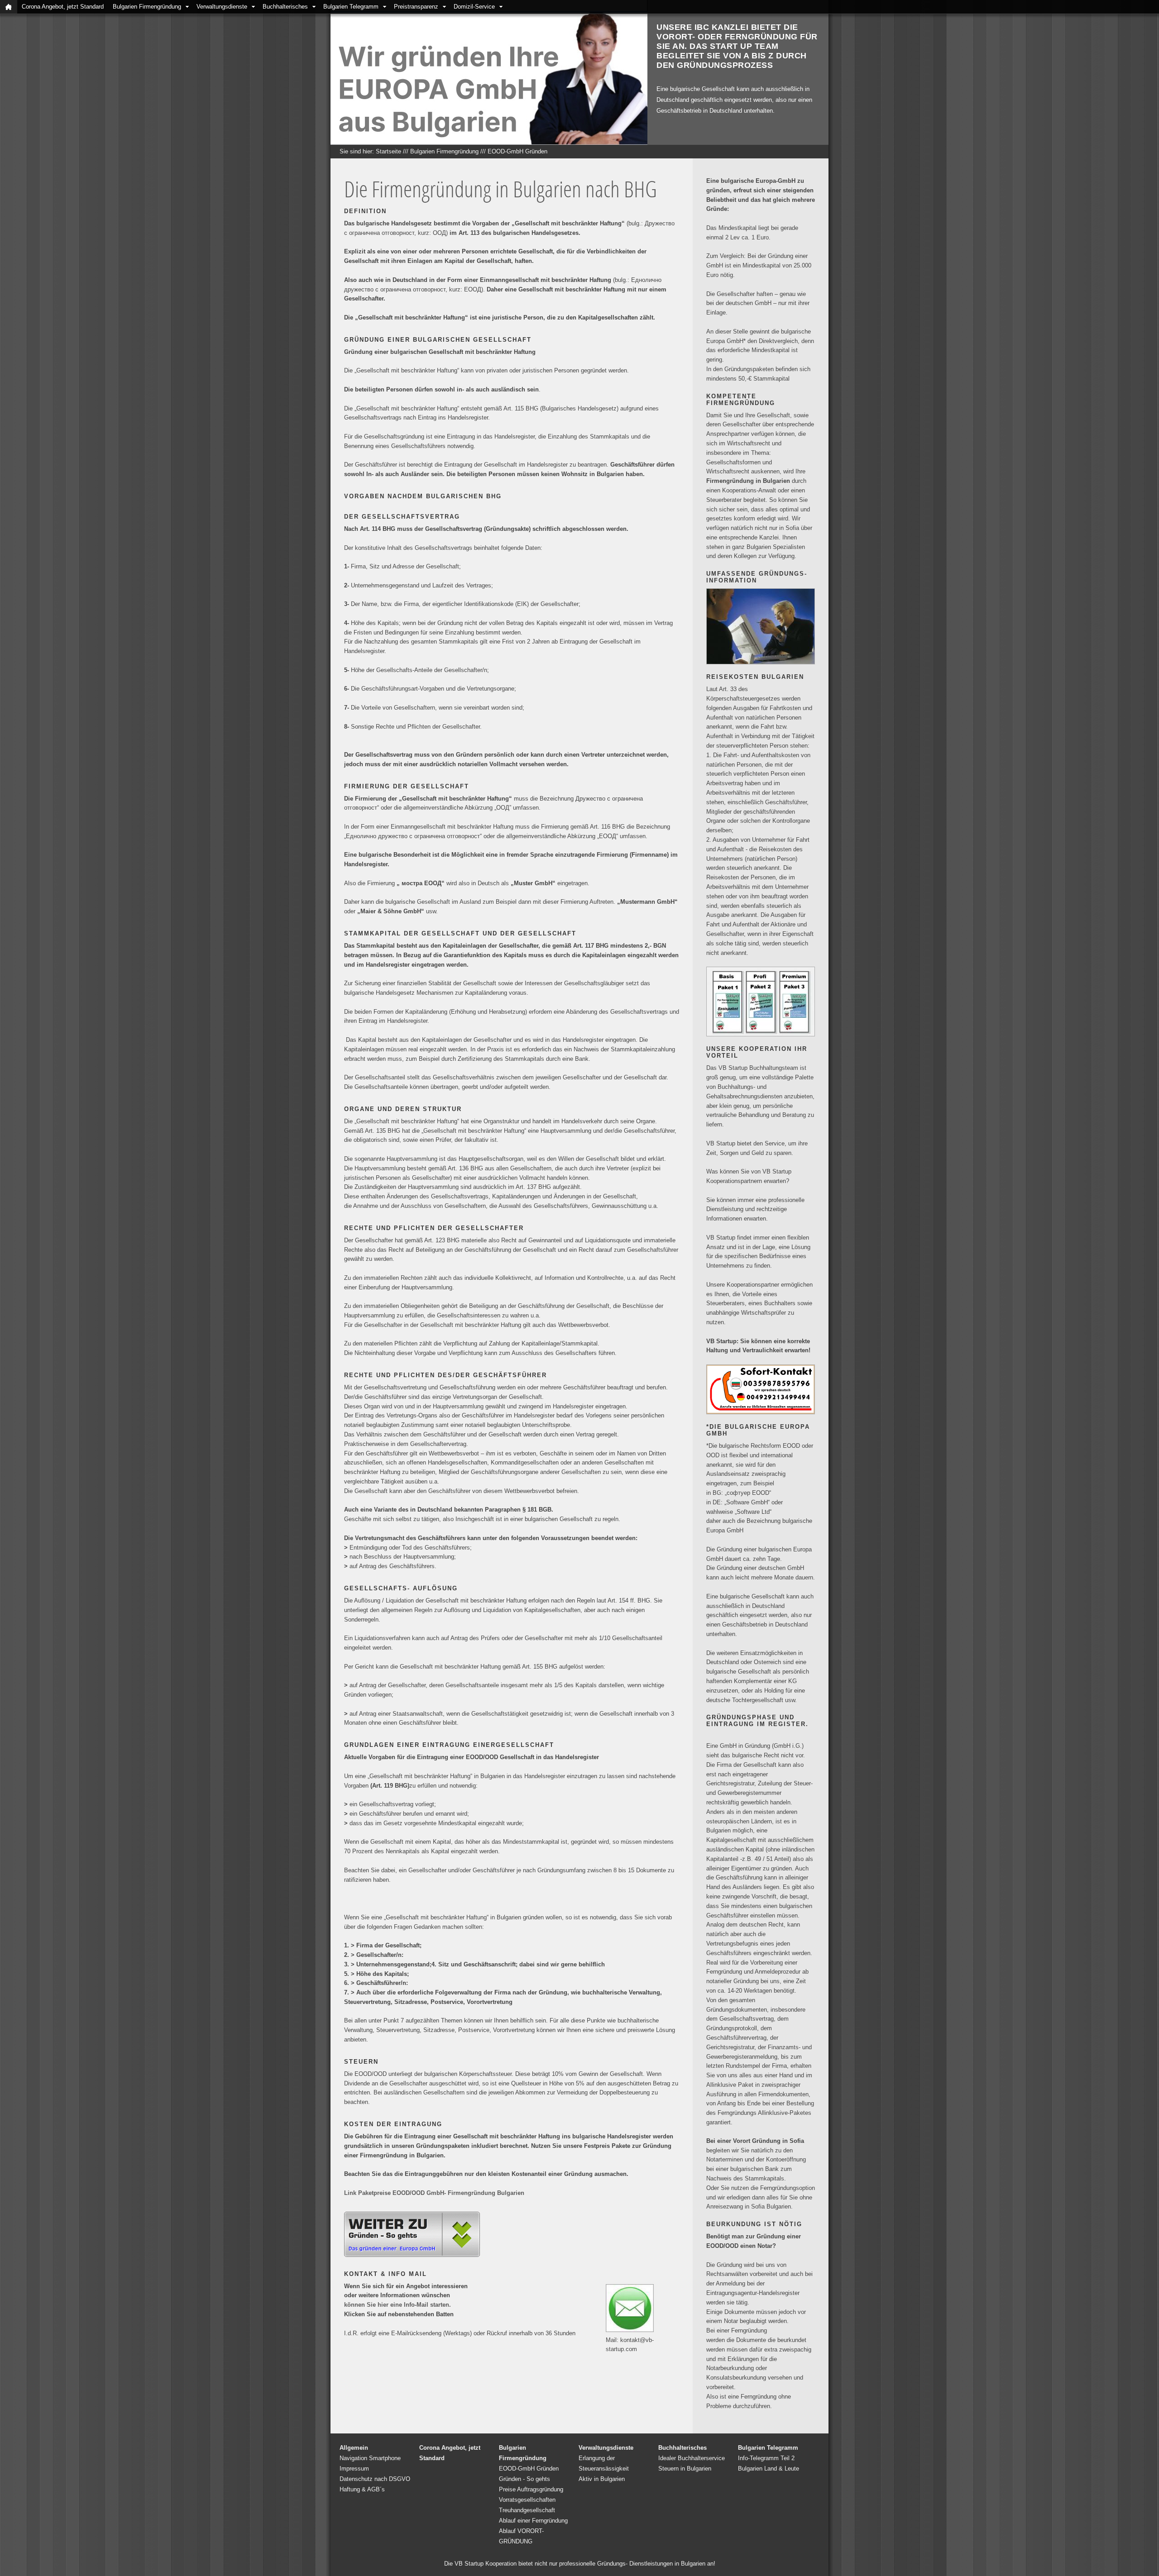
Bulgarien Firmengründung (147, 7)
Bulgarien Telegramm (351, 7)
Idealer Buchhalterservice (692, 2458)
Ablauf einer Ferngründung (533, 2521)
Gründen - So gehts (524, 2479)
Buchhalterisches (285, 7)
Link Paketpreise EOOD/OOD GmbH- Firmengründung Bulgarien (434, 2193)
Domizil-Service (474, 7)
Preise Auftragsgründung (531, 2489)
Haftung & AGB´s (362, 2489)
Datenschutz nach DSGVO (375, 2479)
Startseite (388, 151)
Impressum (354, 2469)
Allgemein (354, 2448)
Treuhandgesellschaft (527, 2510)
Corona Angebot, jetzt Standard (63, 7)
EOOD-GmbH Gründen (517, 151)
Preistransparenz (416, 7)
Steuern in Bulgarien (685, 2469)
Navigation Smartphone (370, 2458)
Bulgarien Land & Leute (769, 2469)
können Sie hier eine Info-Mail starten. (398, 2305)
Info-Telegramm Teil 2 (766, 2458)
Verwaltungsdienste (222, 7)
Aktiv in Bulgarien (602, 2479)
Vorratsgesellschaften (527, 2500)
